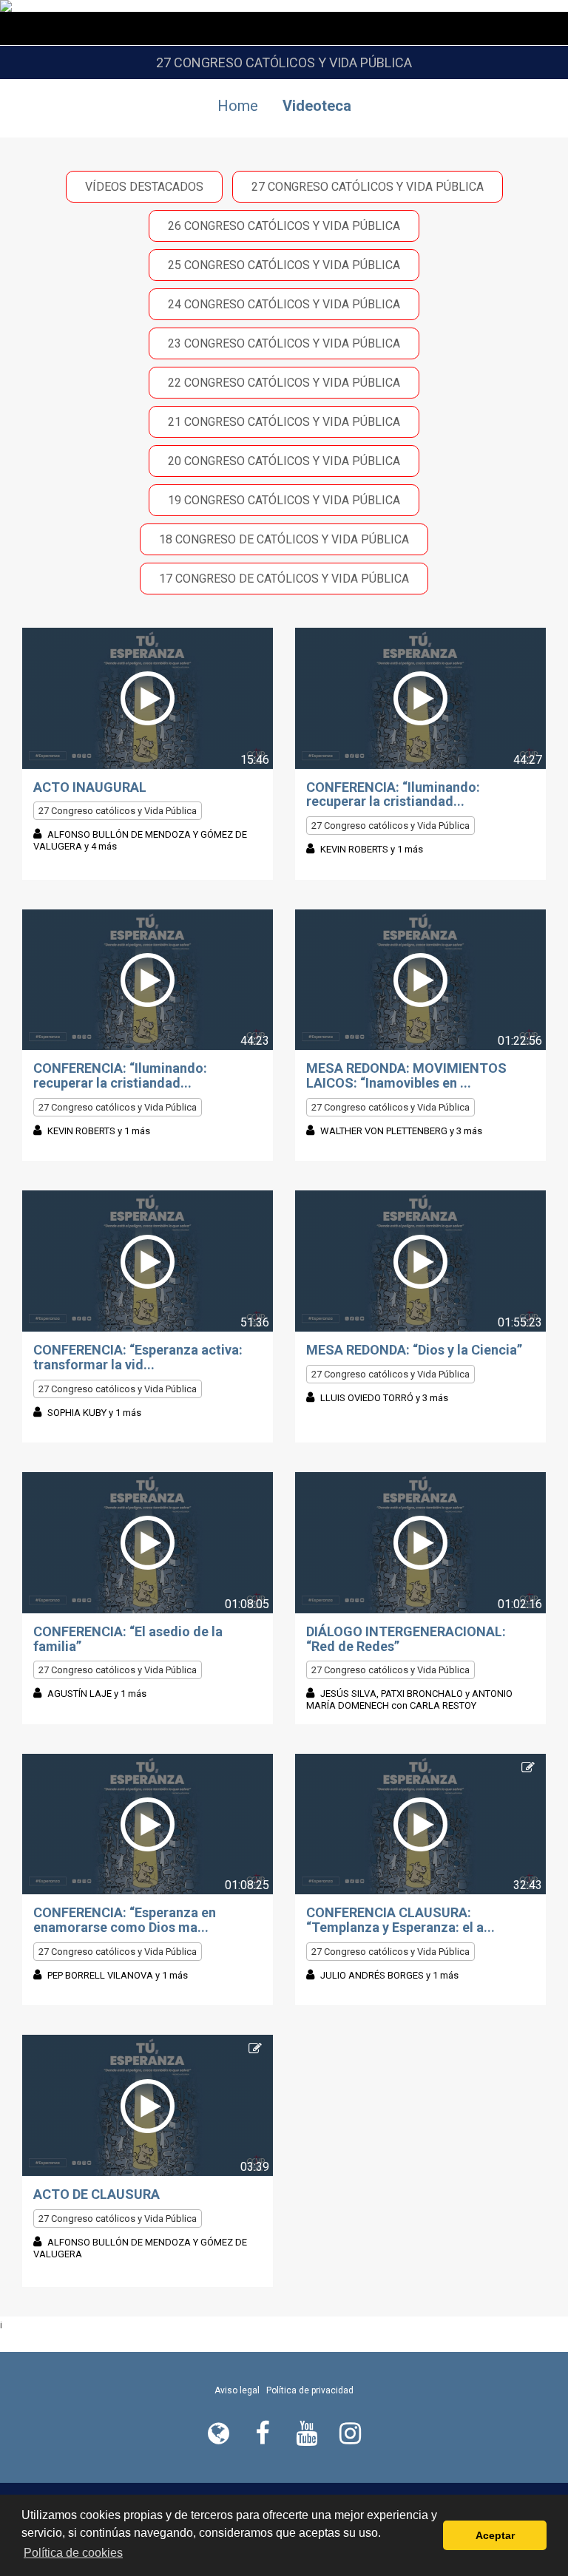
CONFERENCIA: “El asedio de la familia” (128, 1639)
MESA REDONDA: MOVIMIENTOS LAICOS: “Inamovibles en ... (406, 1075)
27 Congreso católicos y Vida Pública (368, 187)
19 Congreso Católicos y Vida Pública (284, 500)
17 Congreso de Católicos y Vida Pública (284, 579)
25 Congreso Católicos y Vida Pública (284, 265)
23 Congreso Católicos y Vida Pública (284, 343)
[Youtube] (306, 2433)
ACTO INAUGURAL (90, 787)
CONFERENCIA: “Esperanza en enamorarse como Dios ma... (125, 1920)
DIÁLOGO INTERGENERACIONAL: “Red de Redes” (406, 1639)
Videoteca (317, 106)
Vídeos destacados (144, 187)
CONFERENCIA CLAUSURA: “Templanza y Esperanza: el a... (400, 1920)
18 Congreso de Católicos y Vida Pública (284, 539)
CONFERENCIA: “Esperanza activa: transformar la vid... (138, 1357)
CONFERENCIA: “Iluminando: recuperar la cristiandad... (393, 794)
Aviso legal (237, 2390)
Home (238, 106)
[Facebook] (262, 2433)
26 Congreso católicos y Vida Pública (284, 226)
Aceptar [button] (495, 2535)
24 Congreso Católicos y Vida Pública (284, 304)
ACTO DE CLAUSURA (97, 2194)
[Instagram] (350, 2433)
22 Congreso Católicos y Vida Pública (284, 383)
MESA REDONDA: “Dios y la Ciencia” (414, 1350)
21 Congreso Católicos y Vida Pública (284, 422)
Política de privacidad (310, 2390)
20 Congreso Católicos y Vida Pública (284, 461)
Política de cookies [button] (73, 2553)
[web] (218, 2433)
